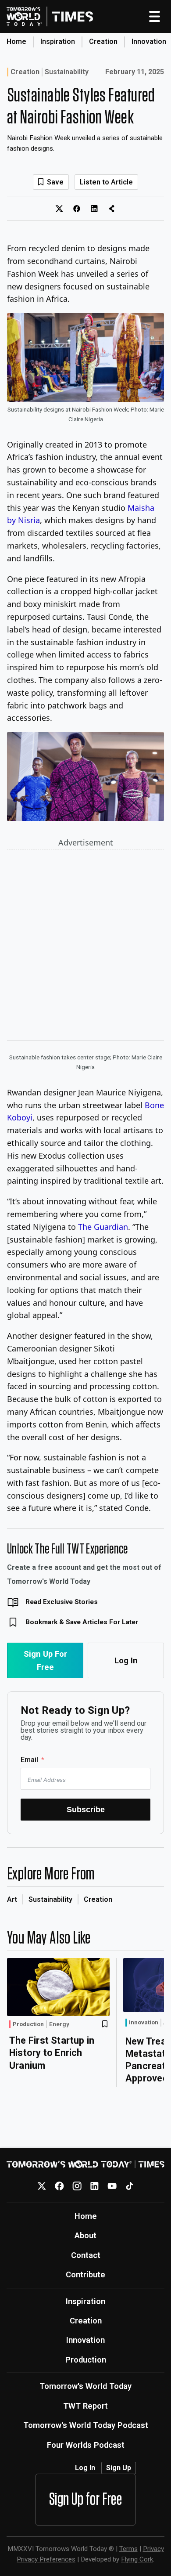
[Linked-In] (94, 2186)
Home (16, 42)
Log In (126, 1660)
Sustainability (67, 72)
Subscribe (86, 1809)
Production (28, 2024)
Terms (128, 2549)
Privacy (153, 2549)
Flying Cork (137, 2559)
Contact (86, 2255)
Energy (59, 2024)
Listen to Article (106, 182)
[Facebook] (59, 2186)
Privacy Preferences (46, 2559)
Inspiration (58, 42)
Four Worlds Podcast (86, 2445)
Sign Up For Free (45, 1660)
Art (12, 1899)
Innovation (149, 42)
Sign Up (119, 2468)
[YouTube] (112, 2186)
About (85, 2235)
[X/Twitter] (42, 2186)
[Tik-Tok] (130, 2186)
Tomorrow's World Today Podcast (86, 2425)
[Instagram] (77, 2186)
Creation (103, 42)
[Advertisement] (85, 947)
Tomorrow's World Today (85, 2386)
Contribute (85, 2274)
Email (29, 1760)
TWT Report (85, 2406)
